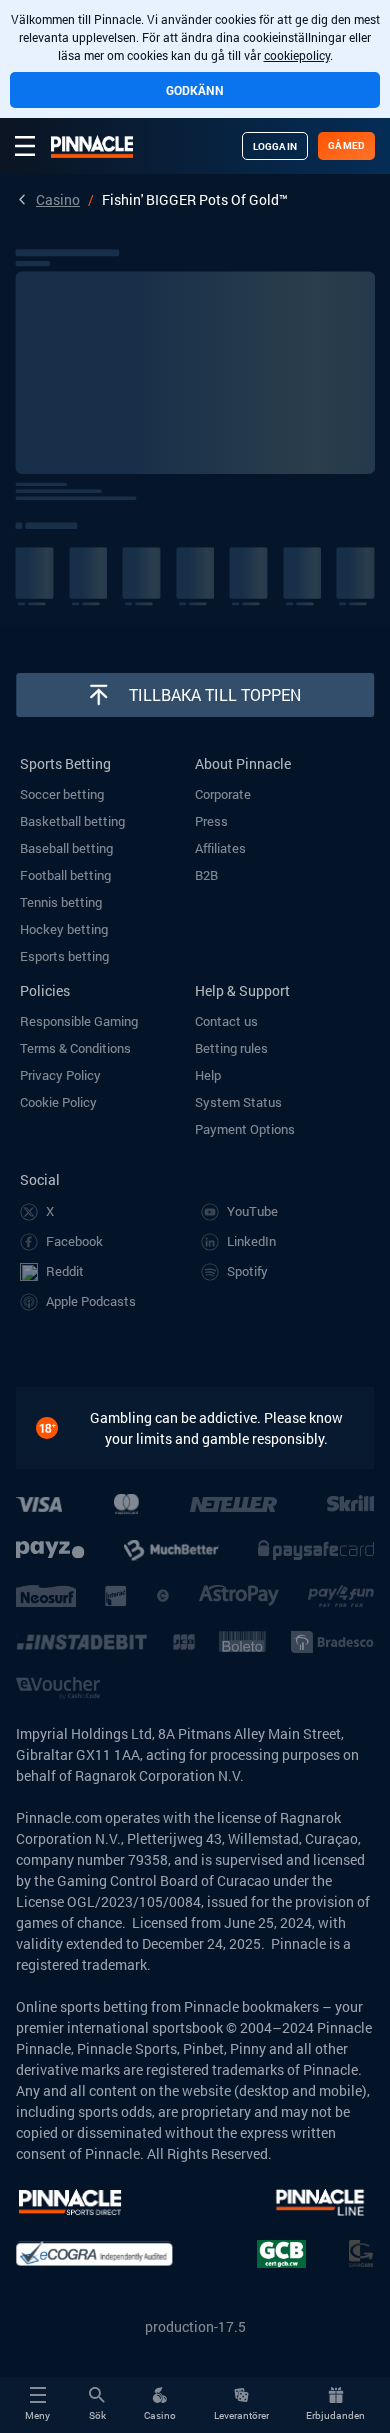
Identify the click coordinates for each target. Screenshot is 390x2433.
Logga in (275, 146)
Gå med (346, 145)
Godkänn (195, 90)
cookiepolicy (297, 55)
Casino (58, 199)
